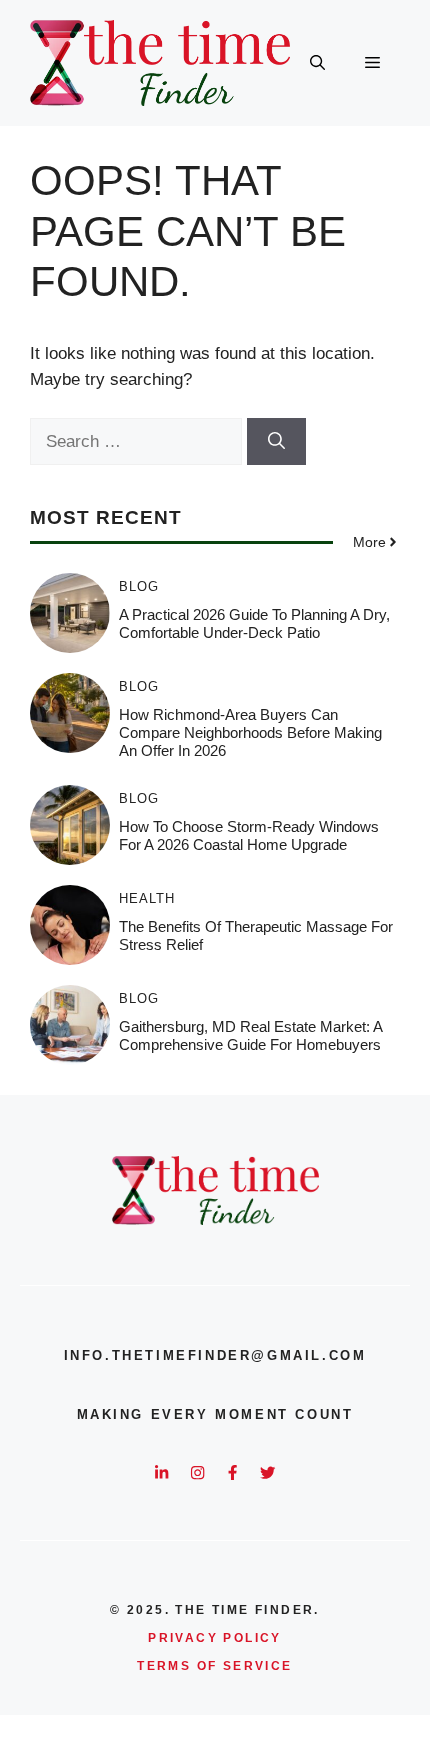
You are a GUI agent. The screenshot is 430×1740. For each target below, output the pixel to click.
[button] (317, 63)
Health (147, 898)
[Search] (276, 442)
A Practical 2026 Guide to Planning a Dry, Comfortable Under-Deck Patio (254, 623)
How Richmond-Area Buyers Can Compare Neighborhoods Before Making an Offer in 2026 (250, 732)
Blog (139, 586)
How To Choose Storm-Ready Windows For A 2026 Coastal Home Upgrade (249, 835)
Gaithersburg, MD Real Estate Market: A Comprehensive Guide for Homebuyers (250, 1035)
